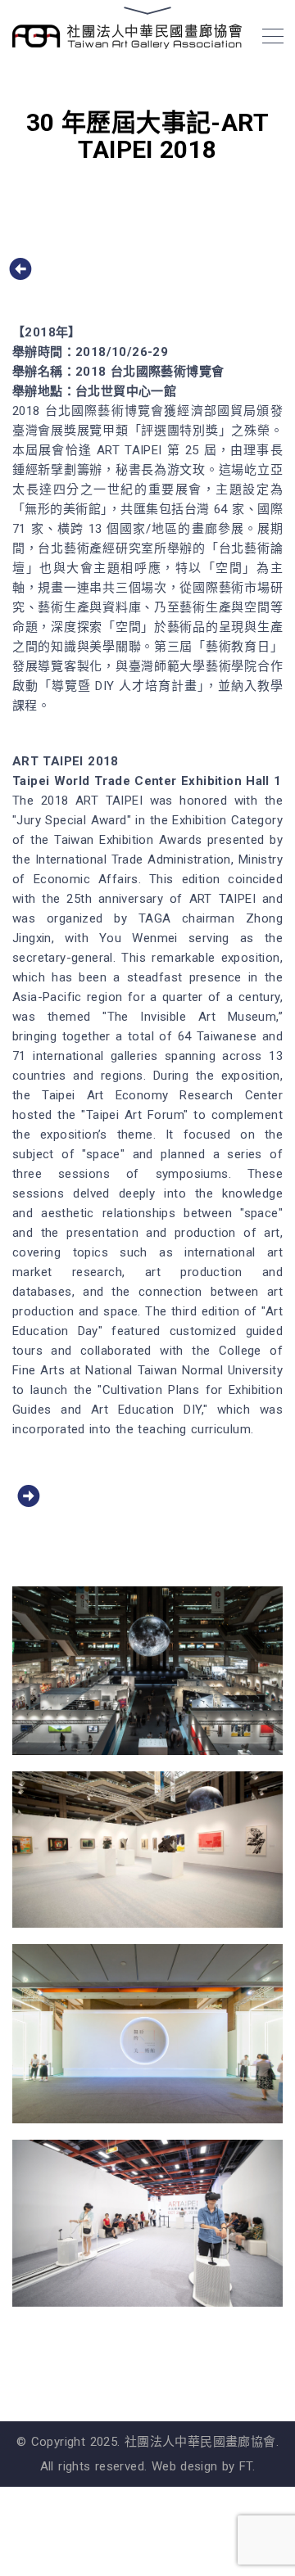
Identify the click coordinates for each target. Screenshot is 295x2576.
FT (246, 2466)
